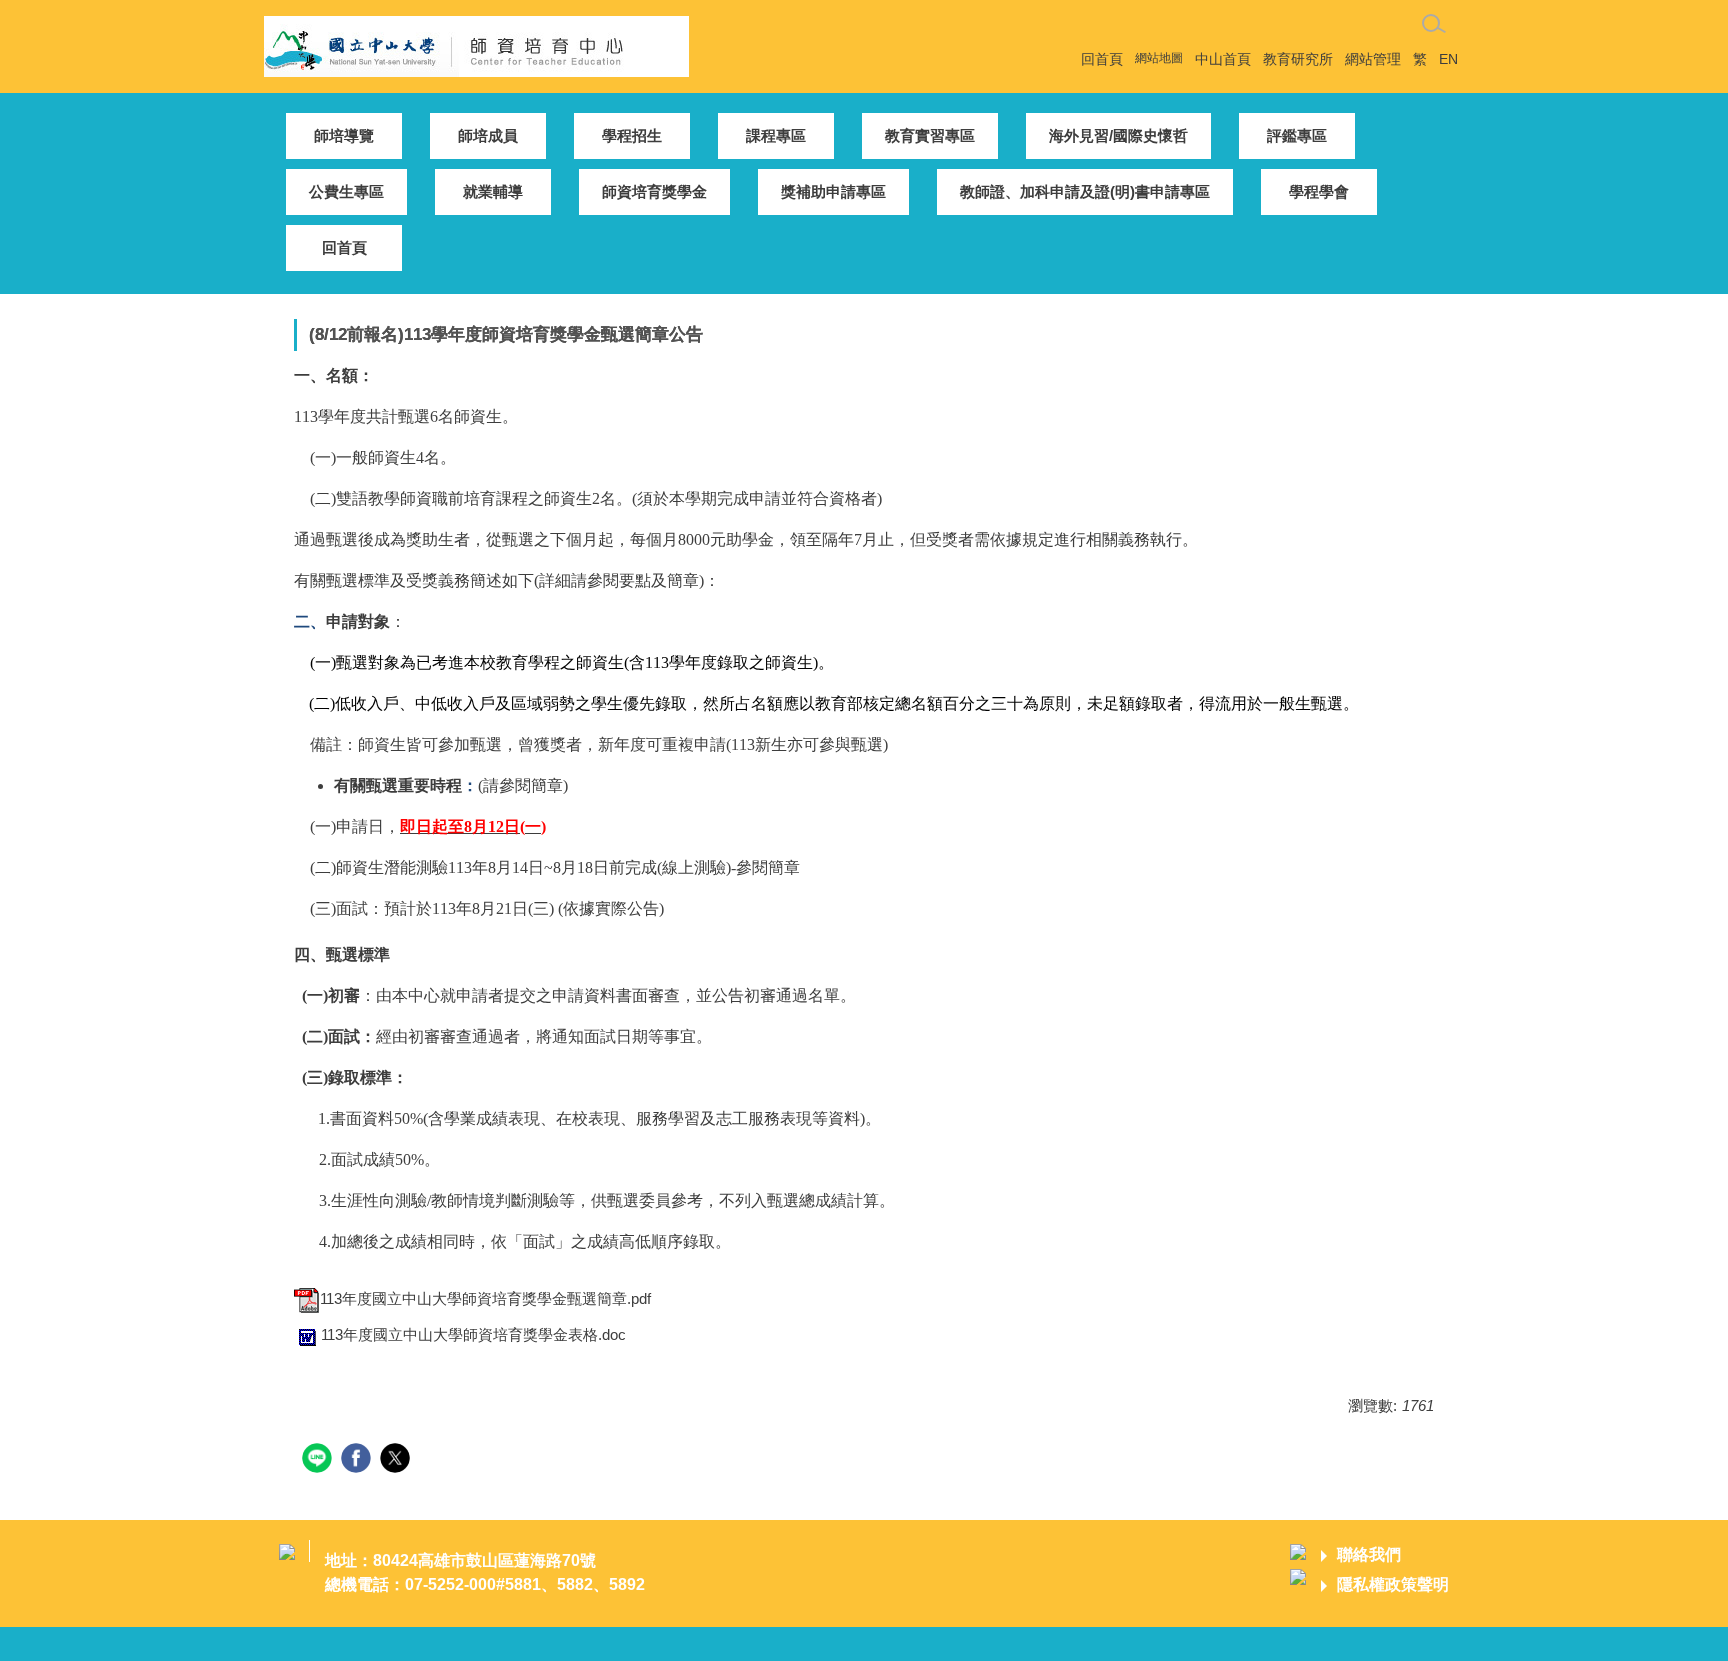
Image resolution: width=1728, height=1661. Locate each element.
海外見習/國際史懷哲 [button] (1118, 135)
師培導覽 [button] (344, 135)
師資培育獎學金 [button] (654, 191)
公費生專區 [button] (346, 191)
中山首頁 (1223, 59)
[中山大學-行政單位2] (476, 44)
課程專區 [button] (776, 135)
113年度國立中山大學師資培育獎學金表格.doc (473, 1334)
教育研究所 (1298, 59)
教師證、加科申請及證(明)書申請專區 (1085, 191)
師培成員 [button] (488, 135)
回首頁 (1102, 59)
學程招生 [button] (632, 135)
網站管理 (1373, 59)
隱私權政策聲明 (1393, 1584)
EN (1448, 59)
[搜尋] (1434, 24)
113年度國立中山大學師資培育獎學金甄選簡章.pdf (485, 1298)
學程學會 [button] (1319, 191)
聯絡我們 (1369, 1554)
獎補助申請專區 (833, 191)
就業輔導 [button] (493, 191)
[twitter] (397, 1460)
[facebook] (358, 1460)
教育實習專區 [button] (930, 135)
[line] (319, 1460)
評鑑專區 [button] (1297, 135)
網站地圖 (1159, 58)
